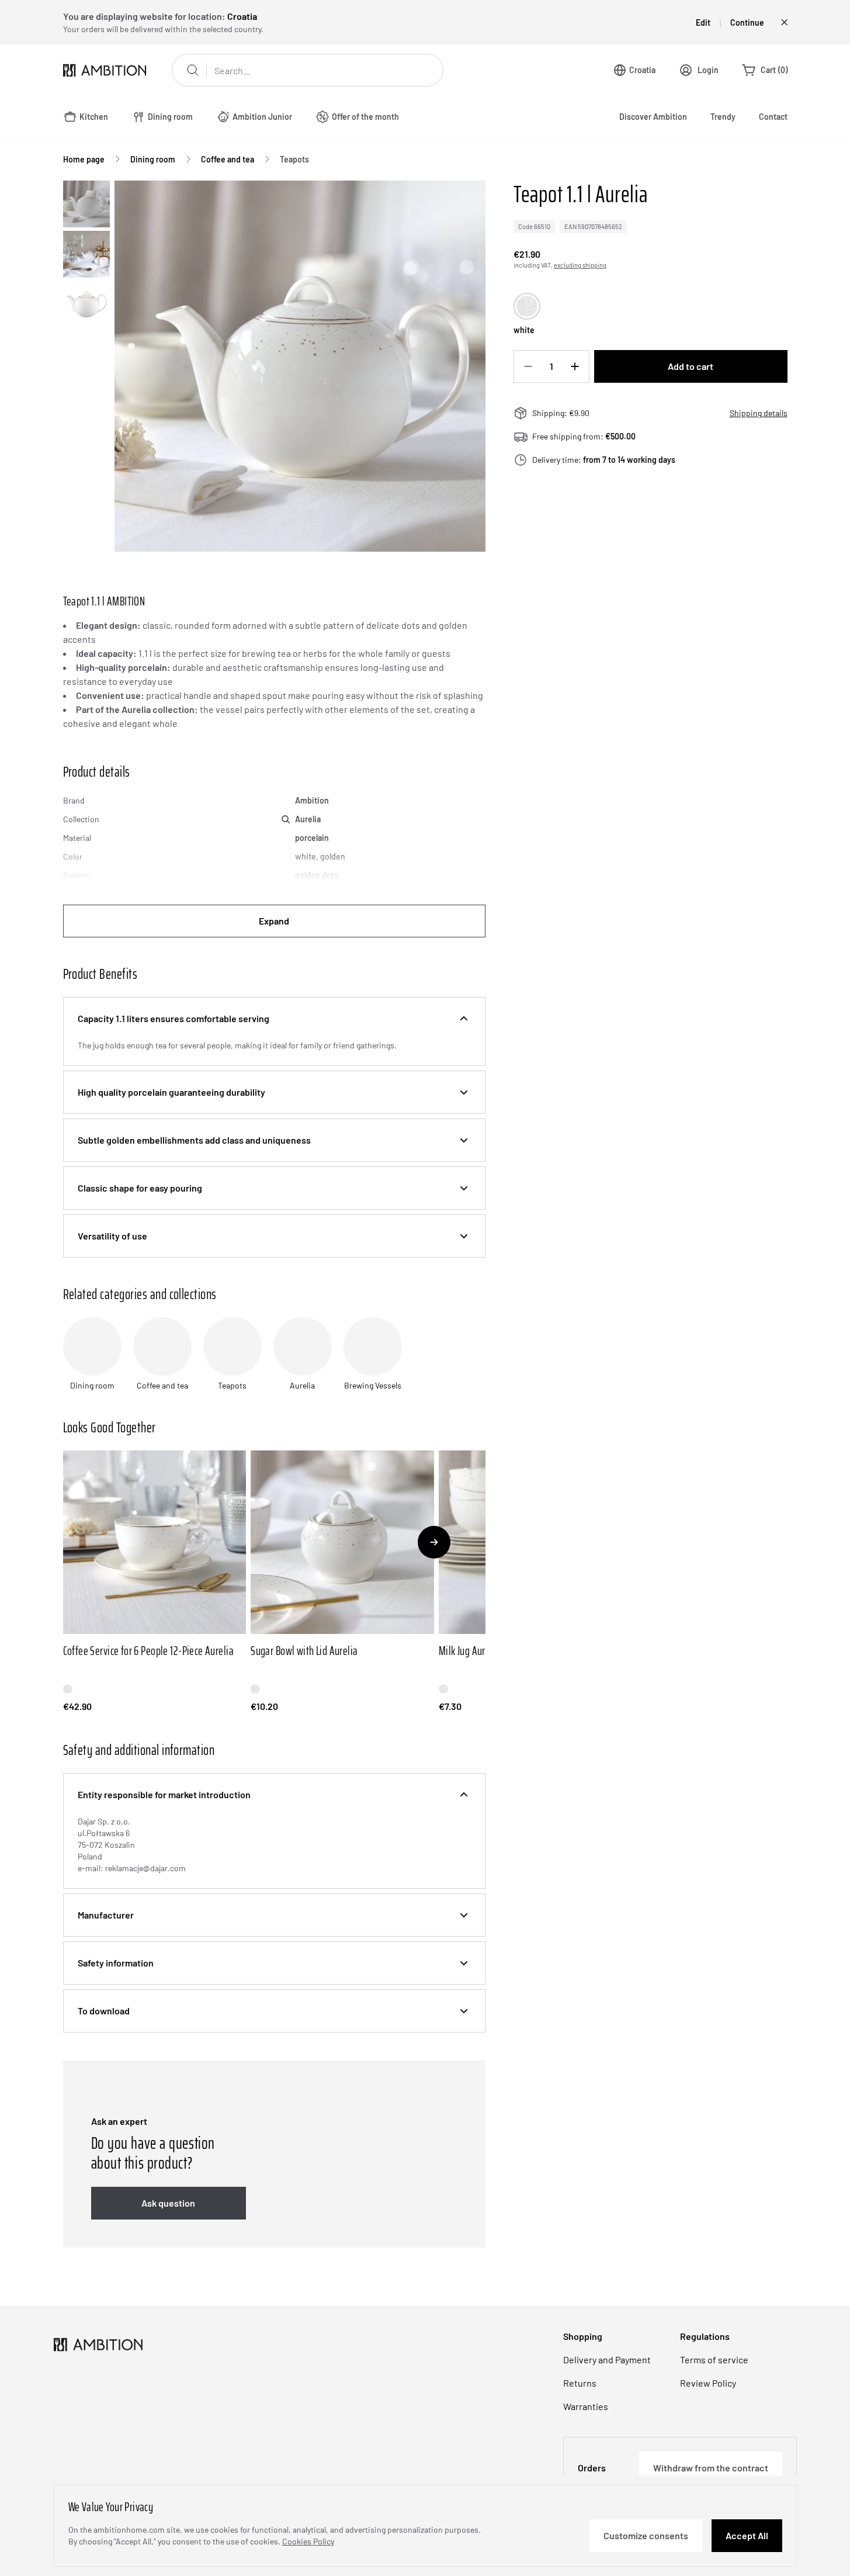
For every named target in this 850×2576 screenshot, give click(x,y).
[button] (274, 1019)
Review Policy (708, 2383)
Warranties (586, 2406)
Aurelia (308, 819)
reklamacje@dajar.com (145, 1868)
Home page (84, 159)
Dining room (153, 159)
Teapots (294, 159)
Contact (773, 117)
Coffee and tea (228, 159)
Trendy (723, 117)
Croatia (642, 70)
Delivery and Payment (607, 2359)
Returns (580, 2383)
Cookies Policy (308, 2541)
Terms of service (714, 2359)
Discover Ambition (653, 117)
